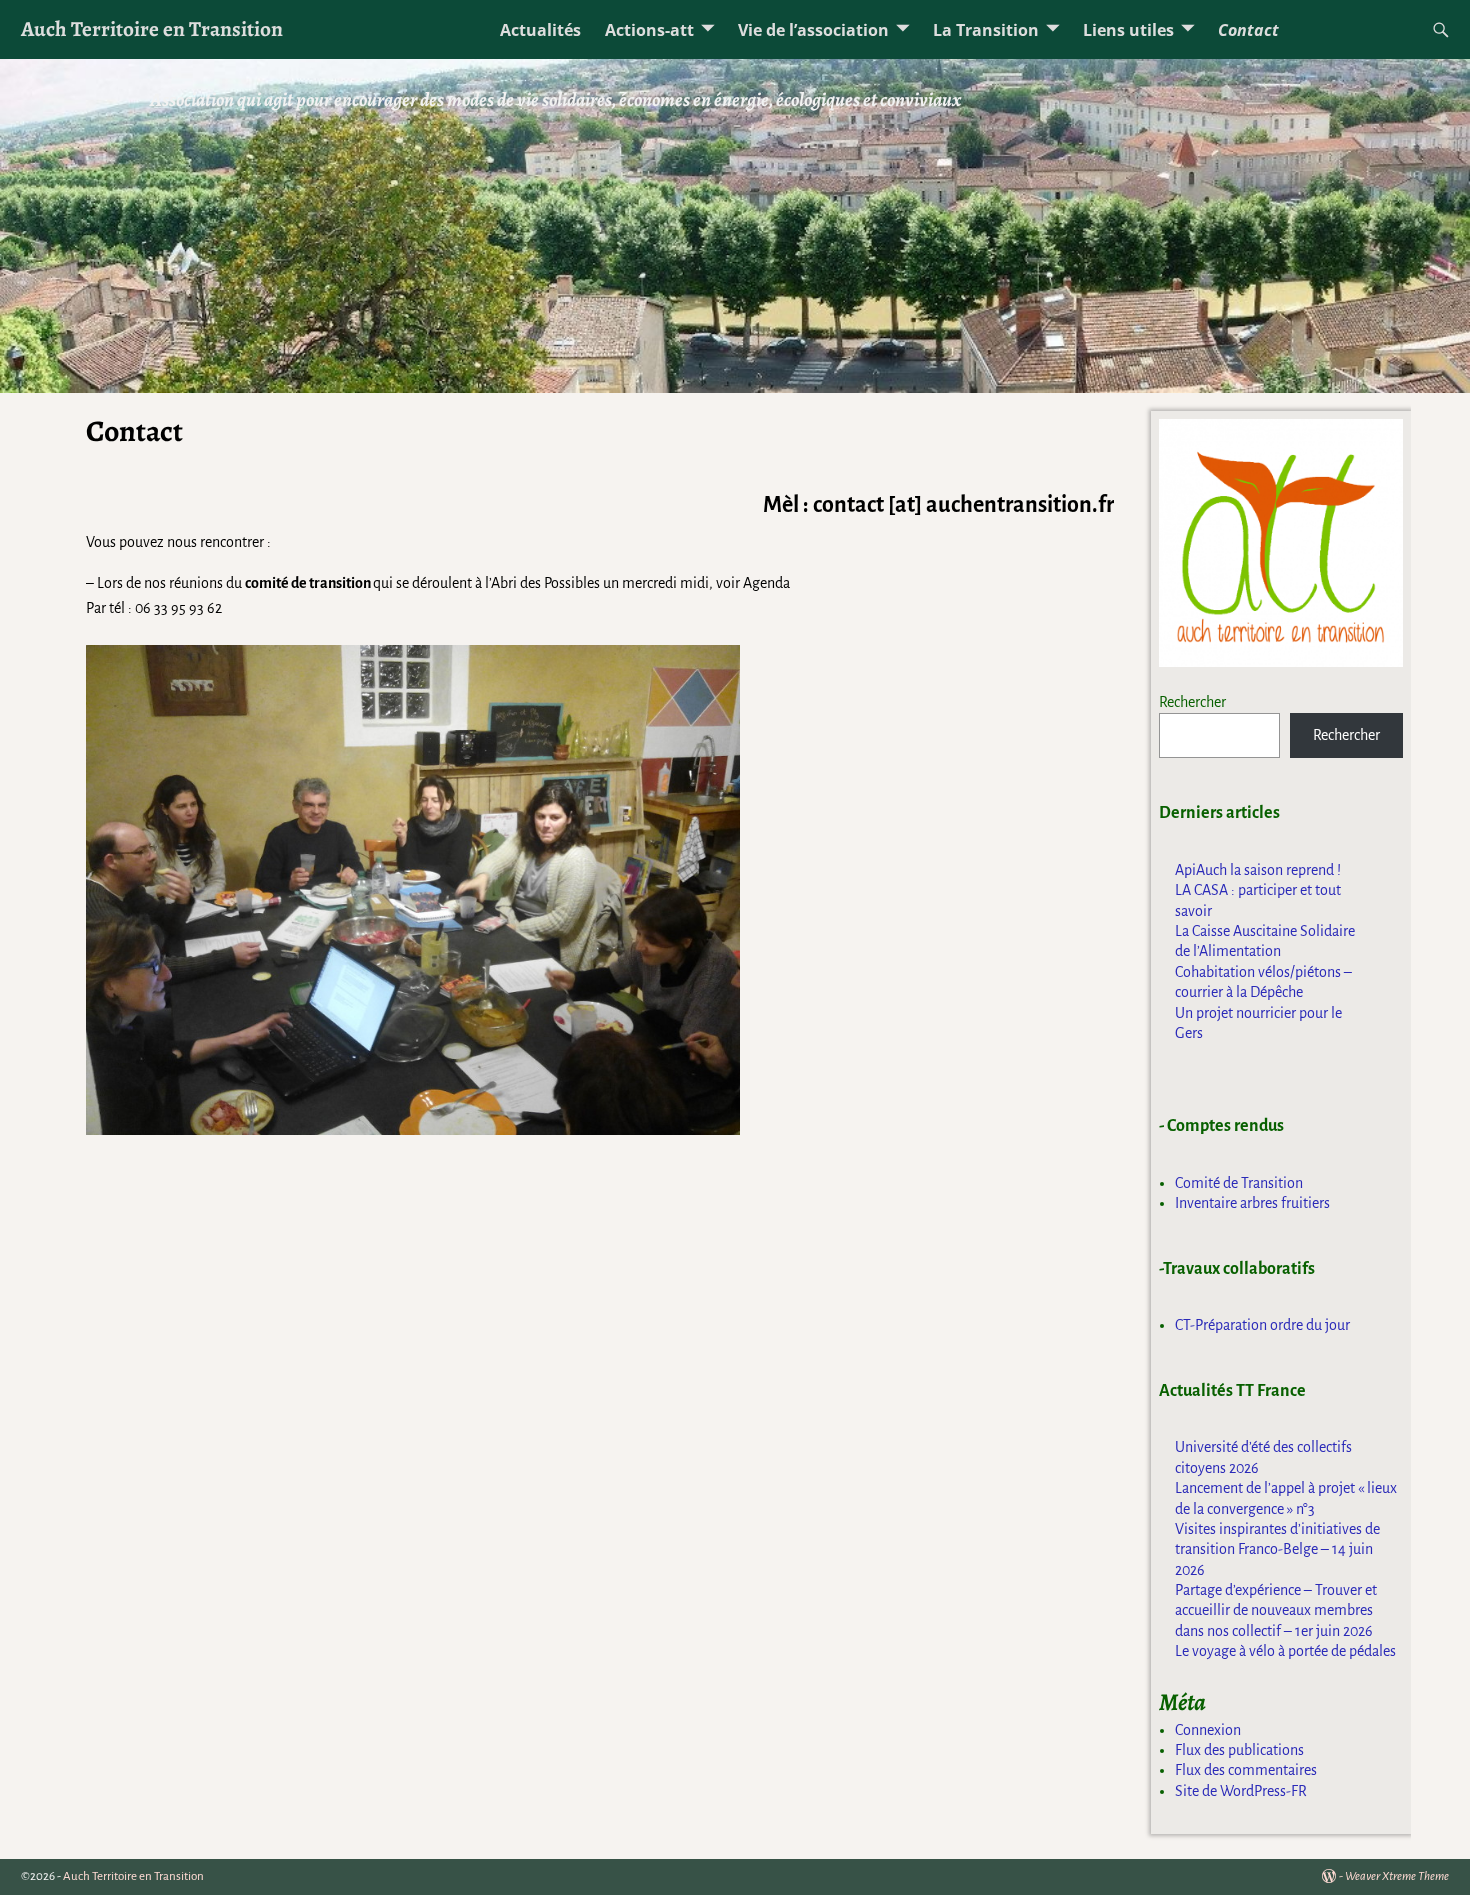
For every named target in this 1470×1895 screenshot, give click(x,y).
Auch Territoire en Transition (152, 28)
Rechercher (1192, 702)
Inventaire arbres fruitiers (1252, 1203)
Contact (1248, 30)
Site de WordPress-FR (1241, 1791)
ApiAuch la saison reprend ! (1258, 870)
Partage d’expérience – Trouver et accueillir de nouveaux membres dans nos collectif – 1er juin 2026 (1276, 1610)
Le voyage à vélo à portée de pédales (1285, 1651)
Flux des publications (1239, 1750)
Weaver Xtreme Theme (1397, 1876)
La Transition (986, 30)
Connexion (1208, 1730)
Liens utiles (1128, 30)
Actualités (540, 30)
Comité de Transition (1239, 1183)
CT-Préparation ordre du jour (1262, 1325)
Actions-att (649, 30)
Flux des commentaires (1246, 1770)
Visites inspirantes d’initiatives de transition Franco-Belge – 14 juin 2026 (1277, 1549)
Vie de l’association (813, 30)
